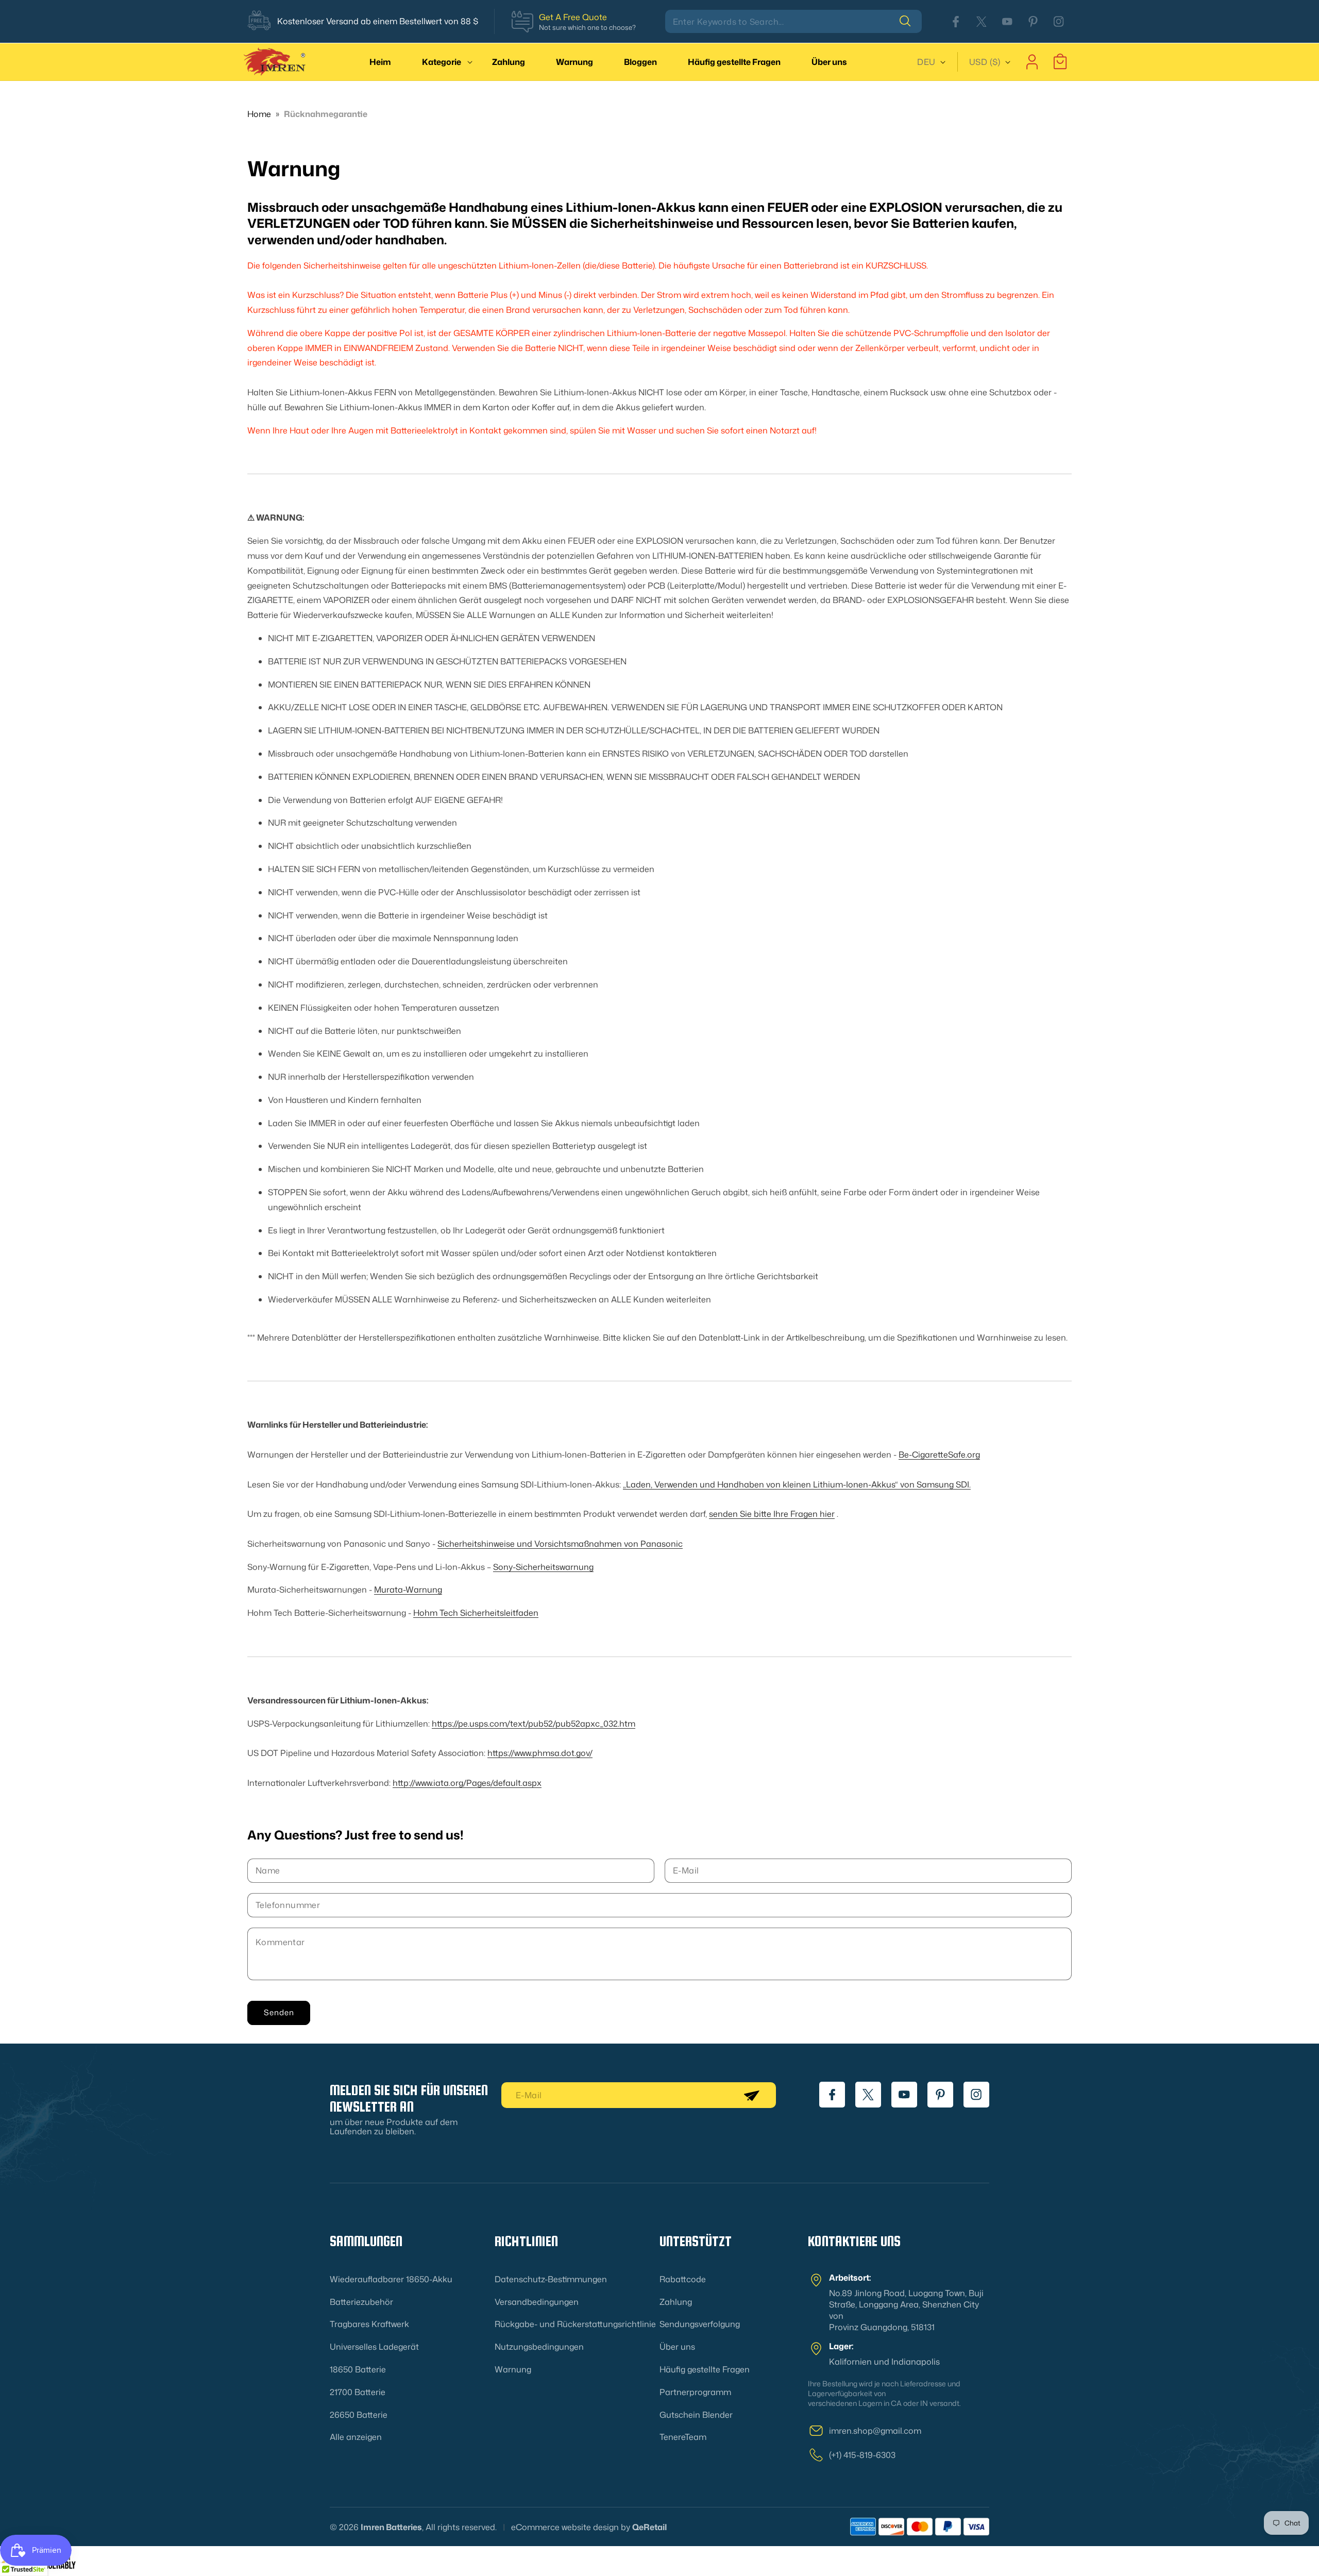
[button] (442, 62)
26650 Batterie (359, 2415)
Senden (279, 2013)
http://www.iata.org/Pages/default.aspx (467, 1782)
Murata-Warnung (408, 1590)
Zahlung (676, 2302)
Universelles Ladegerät (374, 2347)
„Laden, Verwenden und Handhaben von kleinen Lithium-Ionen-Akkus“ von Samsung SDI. (797, 1484)
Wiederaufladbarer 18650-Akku (391, 2279)
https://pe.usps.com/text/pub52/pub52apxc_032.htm (534, 1723)
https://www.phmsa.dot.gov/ (540, 1753)
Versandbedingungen (537, 2302)
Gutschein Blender (696, 2415)
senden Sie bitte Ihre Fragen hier (772, 1514)
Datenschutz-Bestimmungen (551, 2279)
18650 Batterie (358, 2369)
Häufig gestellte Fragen (705, 2369)
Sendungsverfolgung (700, 2324)
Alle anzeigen (356, 2437)
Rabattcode (683, 2279)
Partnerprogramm (695, 2392)
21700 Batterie (358, 2392)
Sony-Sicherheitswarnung (543, 1566)
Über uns (677, 2347)
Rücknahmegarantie (326, 114)
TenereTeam (683, 2437)
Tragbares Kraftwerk (369, 2324)
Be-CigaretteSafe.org (939, 1454)
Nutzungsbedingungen (539, 2347)
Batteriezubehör (361, 2302)
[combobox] (793, 21)
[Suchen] (910, 21)
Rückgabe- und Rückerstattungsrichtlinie (575, 2324)
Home (259, 114)
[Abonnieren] (751, 2095)
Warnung (513, 2369)
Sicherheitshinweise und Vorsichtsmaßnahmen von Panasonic (560, 1543)
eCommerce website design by (571, 2527)
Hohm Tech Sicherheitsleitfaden (476, 1613)
